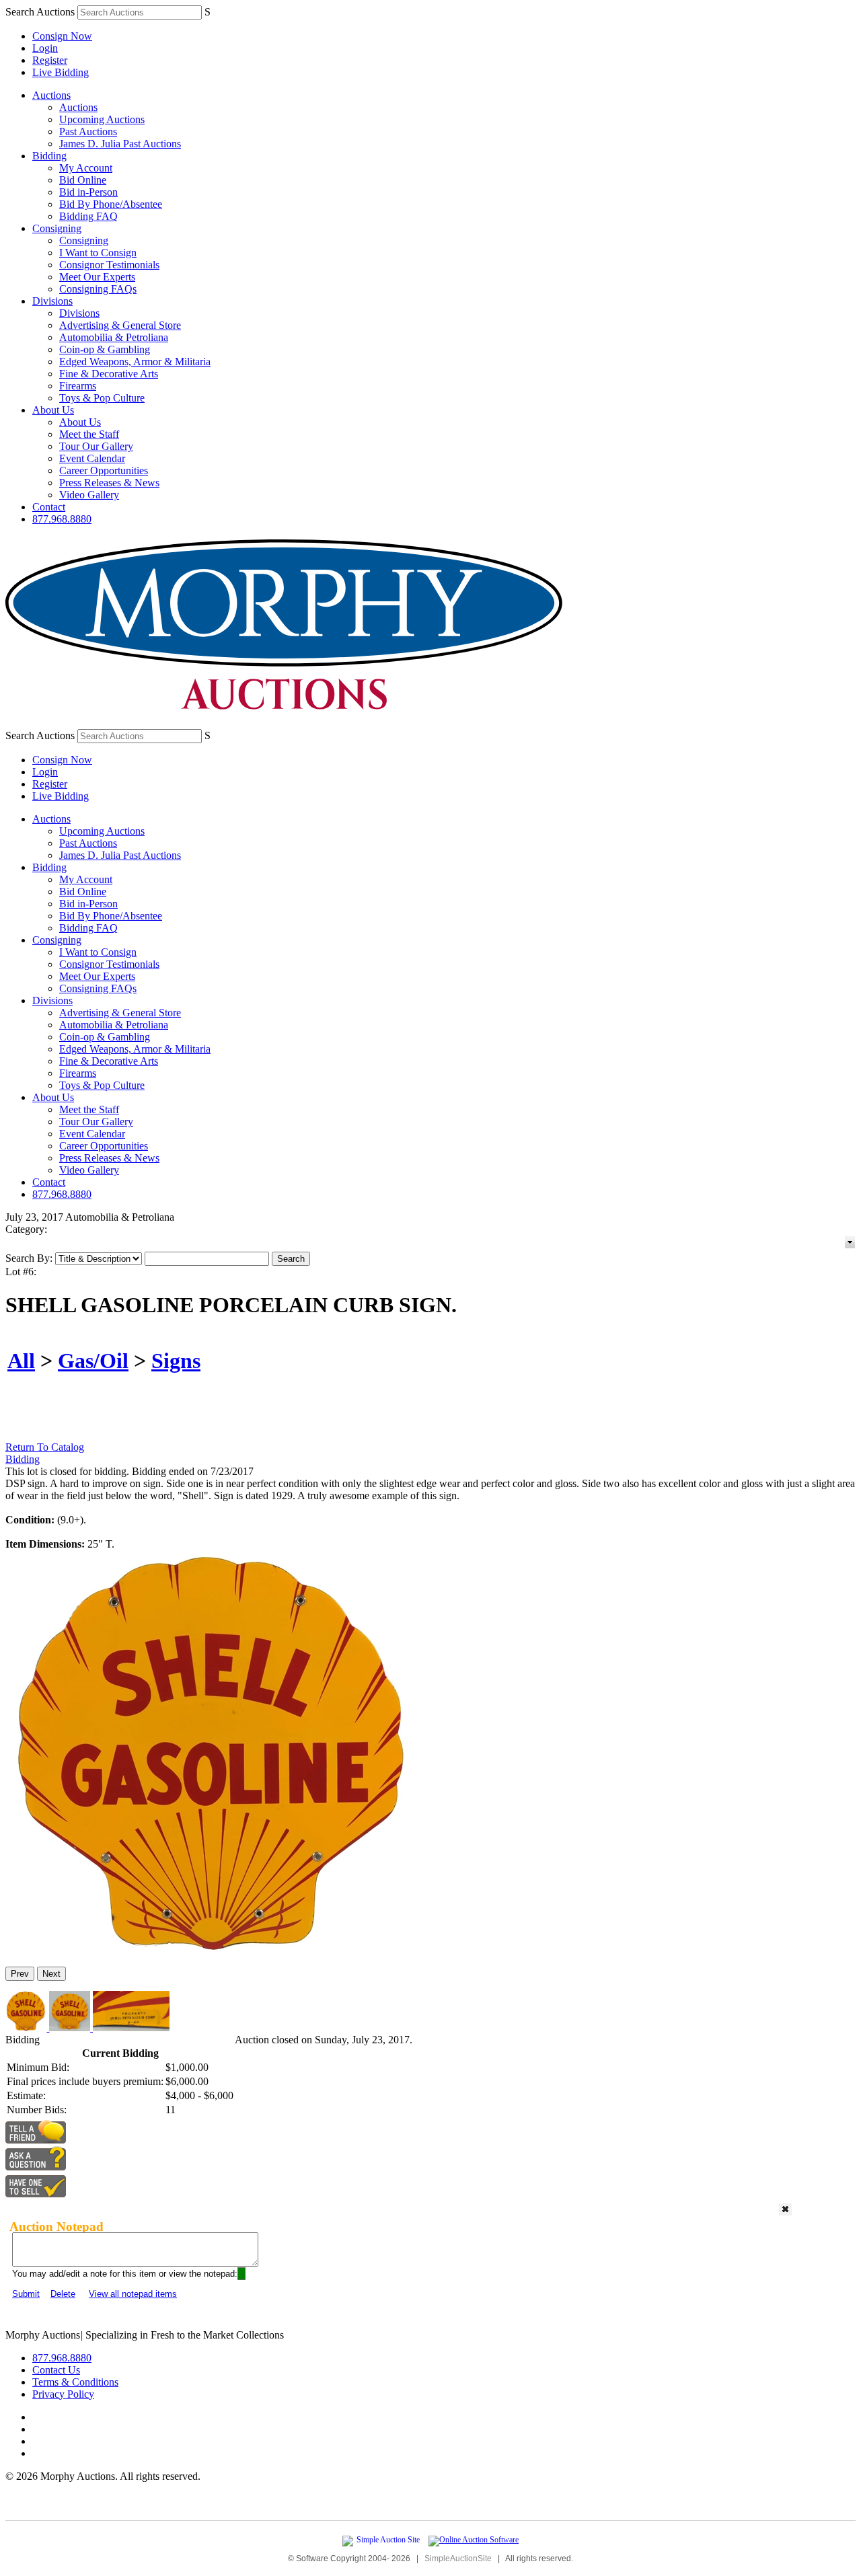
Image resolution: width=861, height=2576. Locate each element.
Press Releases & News (109, 483)
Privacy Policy (63, 2394)
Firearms (78, 386)
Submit (26, 2294)
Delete (63, 2294)
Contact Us (56, 2370)
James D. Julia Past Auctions (120, 144)
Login (45, 48)
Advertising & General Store (120, 325)
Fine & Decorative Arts (109, 374)
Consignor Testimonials (109, 265)
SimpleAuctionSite (458, 2559)
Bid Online (83, 180)
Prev (20, 1974)
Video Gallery (89, 495)
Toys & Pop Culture (102, 398)
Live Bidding (61, 72)
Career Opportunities (104, 470)
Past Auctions (88, 131)
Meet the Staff (89, 434)
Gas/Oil (93, 1361)
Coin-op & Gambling (105, 349)
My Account (86, 168)
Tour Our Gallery (96, 446)
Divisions (52, 301)
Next (51, 1974)
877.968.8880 (62, 519)
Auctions (51, 95)
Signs (176, 1361)
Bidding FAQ (88, 216)
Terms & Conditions (75, 2382)
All (21, 1361)
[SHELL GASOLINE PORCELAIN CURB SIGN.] (212, 1950)
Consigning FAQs (98, 289)
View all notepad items (133, 2294)
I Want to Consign (98, 253)
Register (50, 60)
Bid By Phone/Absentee (111, 204)
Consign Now (62, 36)
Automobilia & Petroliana (114, 337)
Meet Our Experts (97, 277)
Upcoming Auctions (102, 119)
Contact (49, 507)
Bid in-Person (88, 192)
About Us (53, 410)
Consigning (57, 228)
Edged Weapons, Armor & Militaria (135, 362)
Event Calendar (92, 458)
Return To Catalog (45, 1447)
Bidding (49, 156)
